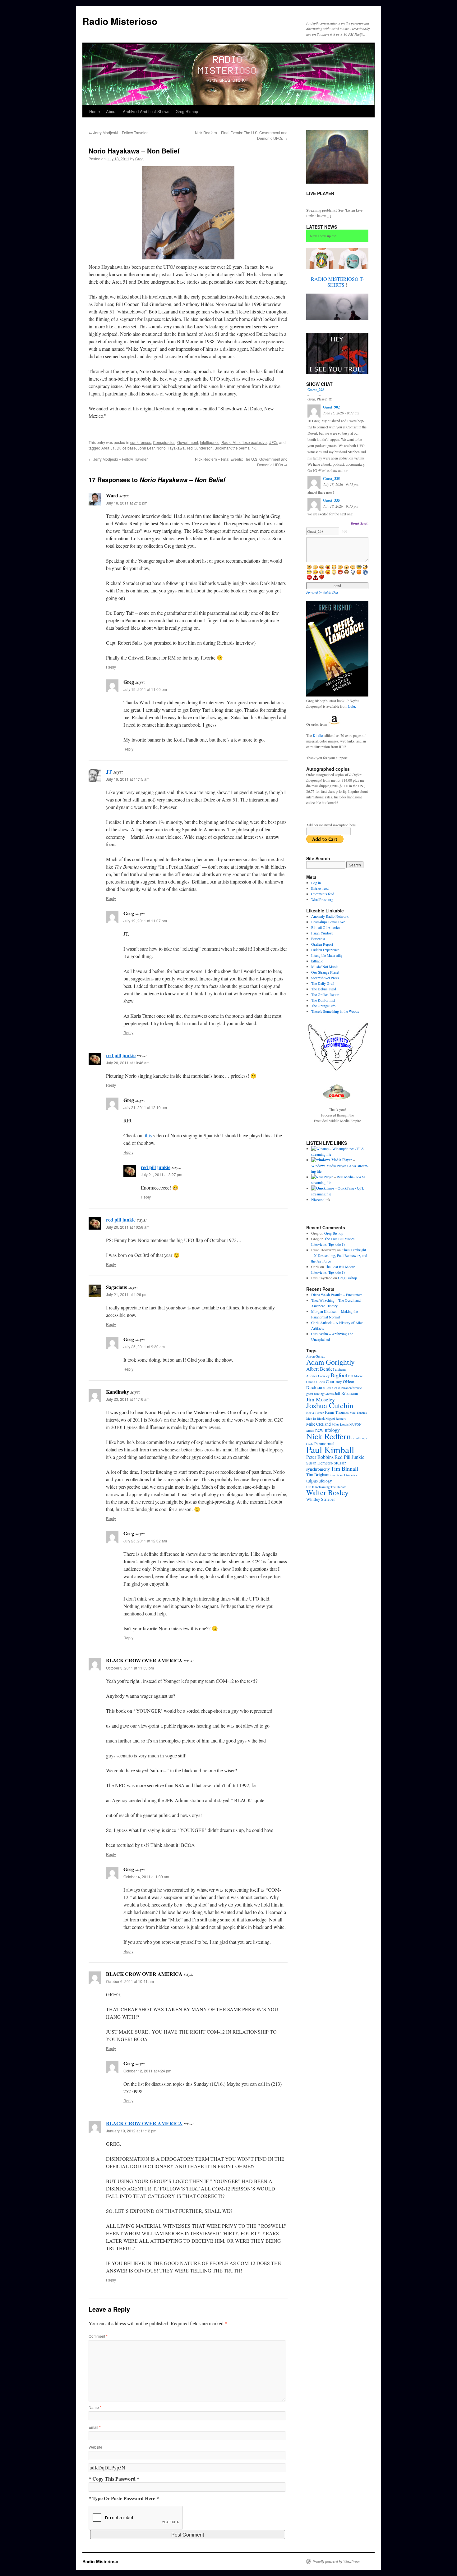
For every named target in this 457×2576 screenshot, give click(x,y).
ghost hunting (315, 1394)
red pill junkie (121, 1055)
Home (95, 111)
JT (109, 772)
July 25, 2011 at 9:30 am (144, 1347)
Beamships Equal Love (328, 922)
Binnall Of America (326, 927)
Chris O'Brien (316, 1382)
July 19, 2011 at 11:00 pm (145, 689)
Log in (316, 883)
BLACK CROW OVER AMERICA (144, 2123)
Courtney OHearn (341, 1382)
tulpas (312, 1480)
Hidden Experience (325, 950)
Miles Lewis (340, 1424)
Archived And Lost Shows (146, 111)
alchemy (341, 1369)
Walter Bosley (327, 1492)
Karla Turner (315, 1413)
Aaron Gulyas (316, 1356)
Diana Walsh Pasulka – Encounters (337, 1295)
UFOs (273, 442)
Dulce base (126, 448)
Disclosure (315, 1387)
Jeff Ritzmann (346, 1393)
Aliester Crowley (318, 1376)
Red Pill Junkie (349, 1457)
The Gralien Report (325, 994)
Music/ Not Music (325, 966)
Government (188, 442)
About (111, 111)
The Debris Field (324, 989)
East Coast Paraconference (344, 1388)
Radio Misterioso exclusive (244, 442)
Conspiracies (164, 442)
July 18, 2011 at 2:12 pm (127, 503)
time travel (338, 1475)
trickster (352, 1475)
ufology (325, 1481)
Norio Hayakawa (171, 448)
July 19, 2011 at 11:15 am (128, 779)
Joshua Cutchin (330, 1405)
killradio (317, 961)
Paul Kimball (330, 1449)
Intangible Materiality (327, 955)
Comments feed (323, 894)
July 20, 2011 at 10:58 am (128, 1227)
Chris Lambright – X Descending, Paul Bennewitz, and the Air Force (339, 1255)
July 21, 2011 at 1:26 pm (127, 1294)
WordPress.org (322, 899)
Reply (111, 667)
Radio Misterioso (120, 21)
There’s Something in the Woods (335, 1011)
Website (95, 2447)
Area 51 (108, 448)
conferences (141, 442)
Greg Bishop (187, 111)
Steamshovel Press (325, 978)
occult (356, 1438)
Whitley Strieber (321, 1499)
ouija (364, 1438)
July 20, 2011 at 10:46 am (128, 1063)
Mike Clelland (319, 1424)
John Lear (146, 448)
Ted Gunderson (200, 448)
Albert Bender (320, 1369)
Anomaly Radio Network (330, 916)
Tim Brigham (318, 1475)
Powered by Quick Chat (322, 592)
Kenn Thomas (337, 1412)
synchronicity (318, 1469)
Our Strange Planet (325, 972)
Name (95, 2407)
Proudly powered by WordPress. (337, 2561)
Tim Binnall (344, 1468)
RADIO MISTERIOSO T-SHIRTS (337, 282)
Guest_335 (331, 479)
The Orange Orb (323, 1006)
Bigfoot (339, 1375)
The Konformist (323, 1000)
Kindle (318, 735)
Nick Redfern (328, 1436)
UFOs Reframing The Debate (326, 1487)
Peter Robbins (320, 1457)
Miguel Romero (336, 1418)
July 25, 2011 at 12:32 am (145, 1541)
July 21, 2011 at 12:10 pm (145, 1107)
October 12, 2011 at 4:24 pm (147, 2071)
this (148, 1135)
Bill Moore (355, 1376)
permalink (247, 448)
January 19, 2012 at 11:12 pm (131, 2131)
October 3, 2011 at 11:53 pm (130, 1668)
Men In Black (315, 1418)
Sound (355, 523)
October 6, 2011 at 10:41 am (130, 1981)
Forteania (318, 939)
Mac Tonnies (358, 1413)
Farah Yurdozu (322, 933)
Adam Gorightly (330, 1362)
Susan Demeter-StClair (326, 1463)
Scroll (364, 523)
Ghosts (329, 1394)
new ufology (328, 1430)
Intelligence (210, 442)
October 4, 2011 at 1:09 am (146, 1877)
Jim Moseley (321, 1399)
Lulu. (352, 706)
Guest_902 (331, 407)
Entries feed (320, 888)
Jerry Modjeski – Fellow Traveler (118, 132)
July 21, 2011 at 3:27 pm (162, 1174)
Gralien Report (322, 944)
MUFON (355, 1424)
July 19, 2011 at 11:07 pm (145, 921)
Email (95, 2427)
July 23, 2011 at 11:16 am (128, 1399)
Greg (139, 159)
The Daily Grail (323, 983)
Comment (98, 2336)
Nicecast (317, 1199)
